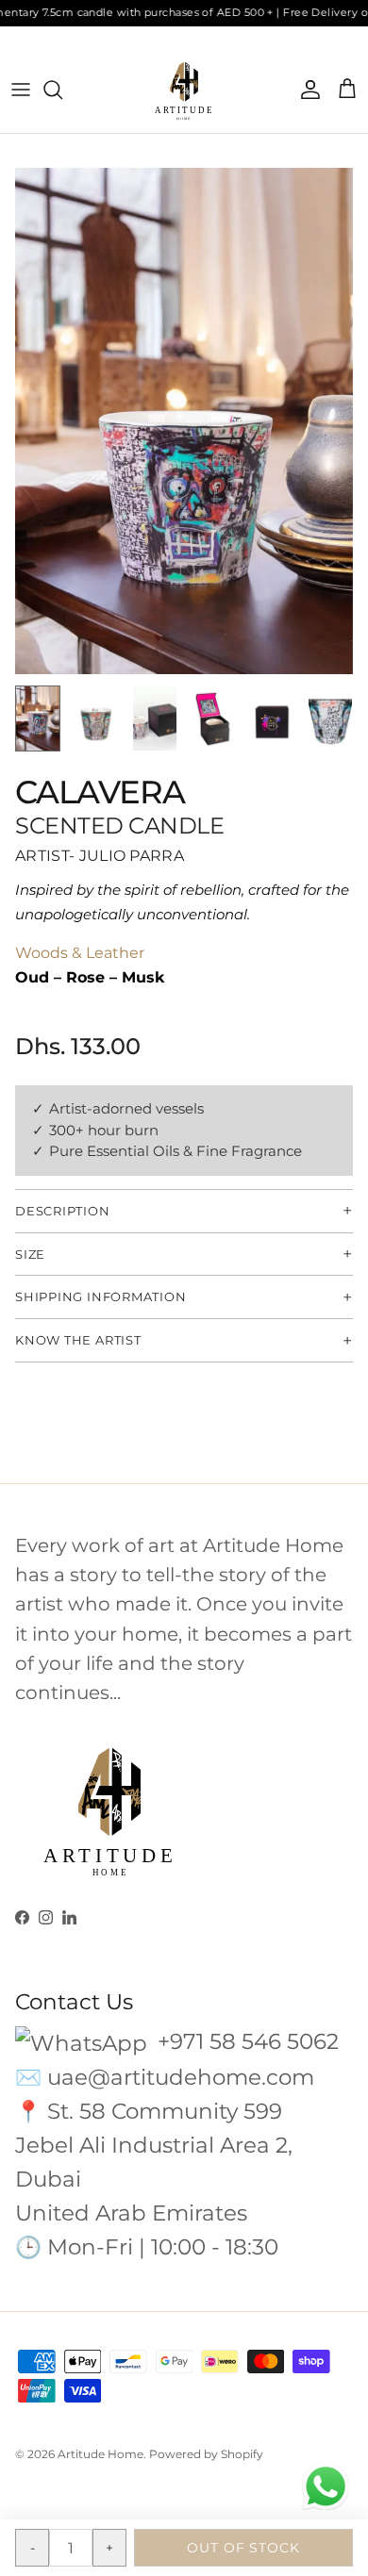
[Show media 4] (213, 718)
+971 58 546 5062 (245, 2041)
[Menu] (21, 90)
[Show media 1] (38, 718)
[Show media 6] (330, 718)
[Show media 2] (96, 718)
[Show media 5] (272, 718)
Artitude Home (100, 2454)
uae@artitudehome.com (181, 2077)
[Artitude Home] (184, 90)
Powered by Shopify (206, 2454)
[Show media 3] (155, 718)
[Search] (62, 90)
